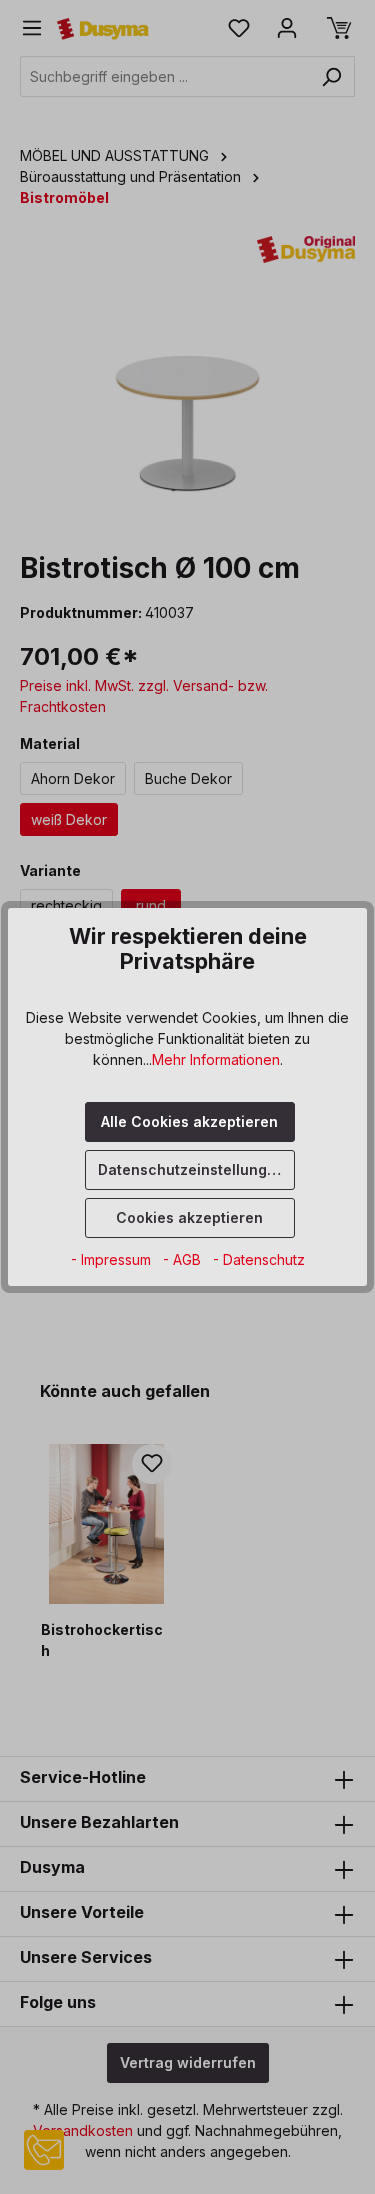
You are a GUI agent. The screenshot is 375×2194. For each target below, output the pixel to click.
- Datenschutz (259, 1259)
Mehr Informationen (216, 1059)
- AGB (184, 1259)
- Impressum (113, 1259)
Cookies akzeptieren (189, 1217)
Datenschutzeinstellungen (191, 1169)
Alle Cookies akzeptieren (189, 1121)
